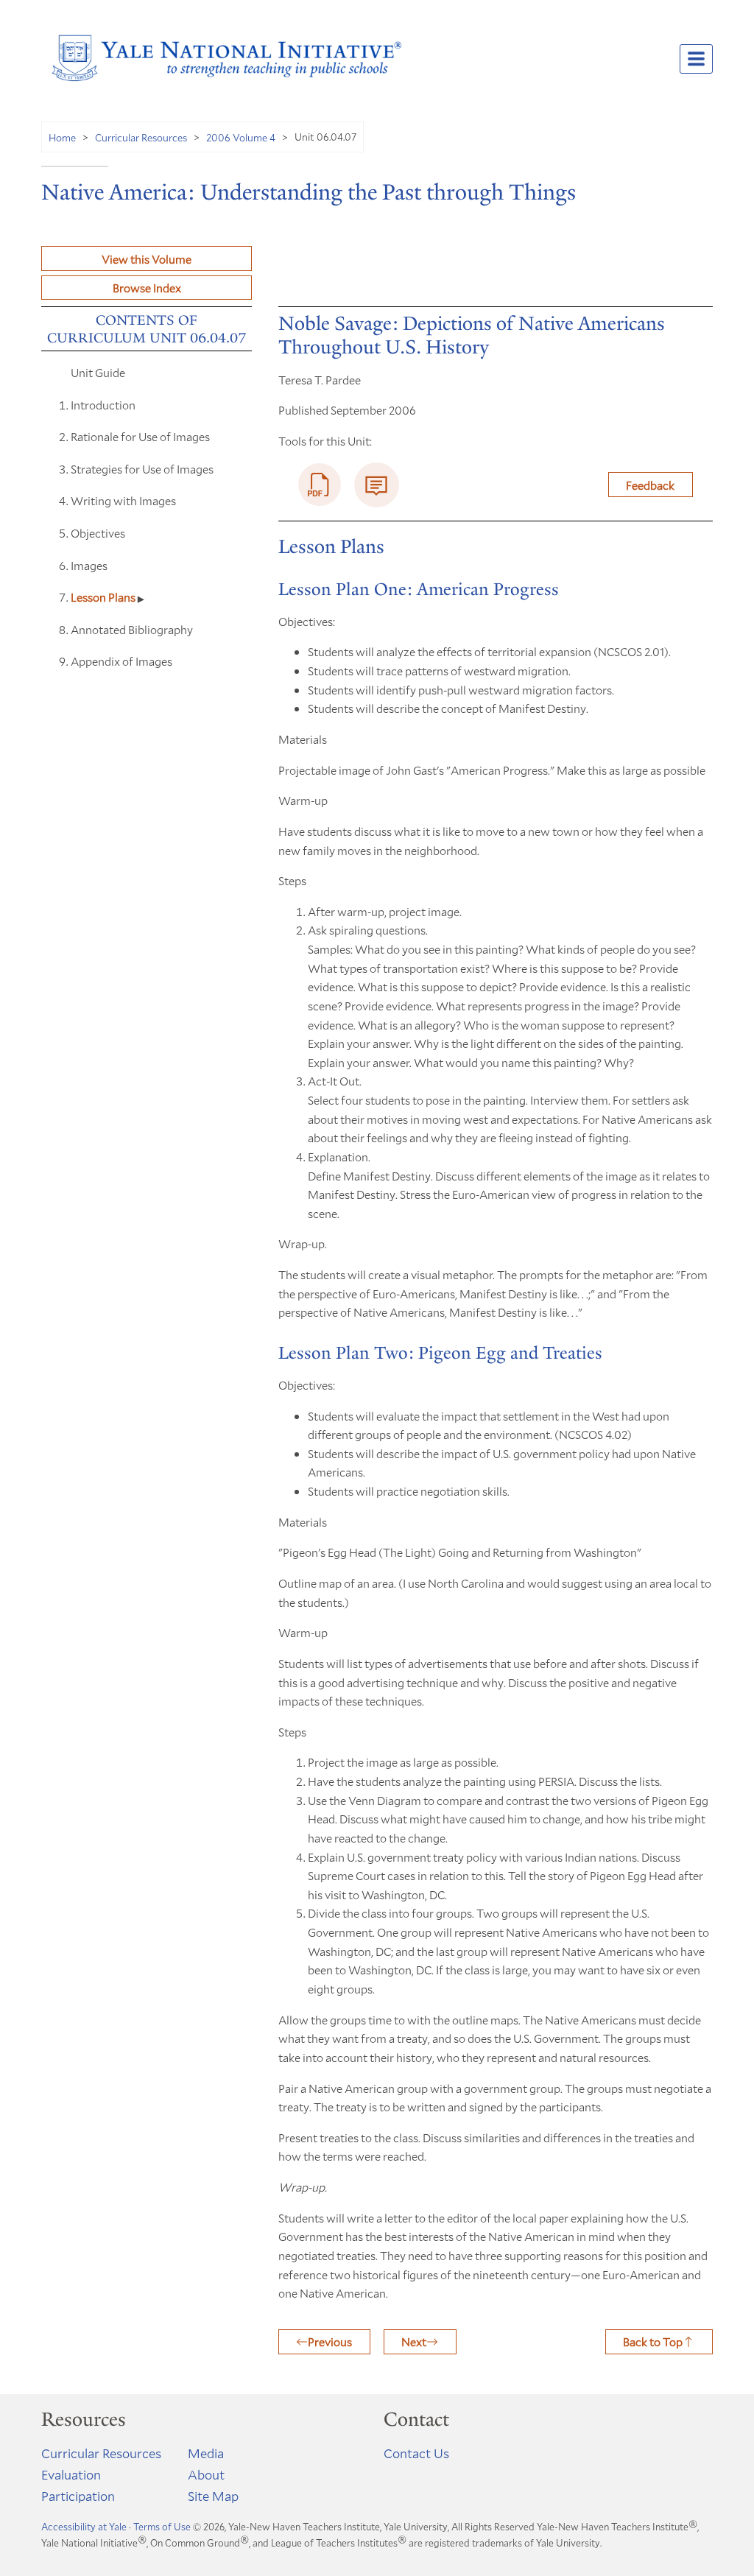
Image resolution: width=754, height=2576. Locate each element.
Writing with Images (123, 500)
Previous (330, 2341)
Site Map (213, 2496)
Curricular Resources (141, 137)
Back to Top (653, 2341)
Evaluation (71, 2474)
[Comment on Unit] (377, 485)
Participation (78, 2496)
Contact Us (416, 2453)
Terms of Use (162, 2527)
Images (89, 565)
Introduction (103, 405)
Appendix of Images (121, 661)
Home (62, 137)
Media (206, 2453)
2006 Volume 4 (241, 137)
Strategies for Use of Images (142, 469)
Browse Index (147, 288)
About (206, 2474)
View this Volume (147, 259)
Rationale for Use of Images (140, 436)
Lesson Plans (104, 597)
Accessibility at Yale (84, 2527)
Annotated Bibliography (132, 629)
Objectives (98, 533)
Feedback (650, 485)
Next (414, 2341)
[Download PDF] (320, 485)
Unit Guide (98, 372)
